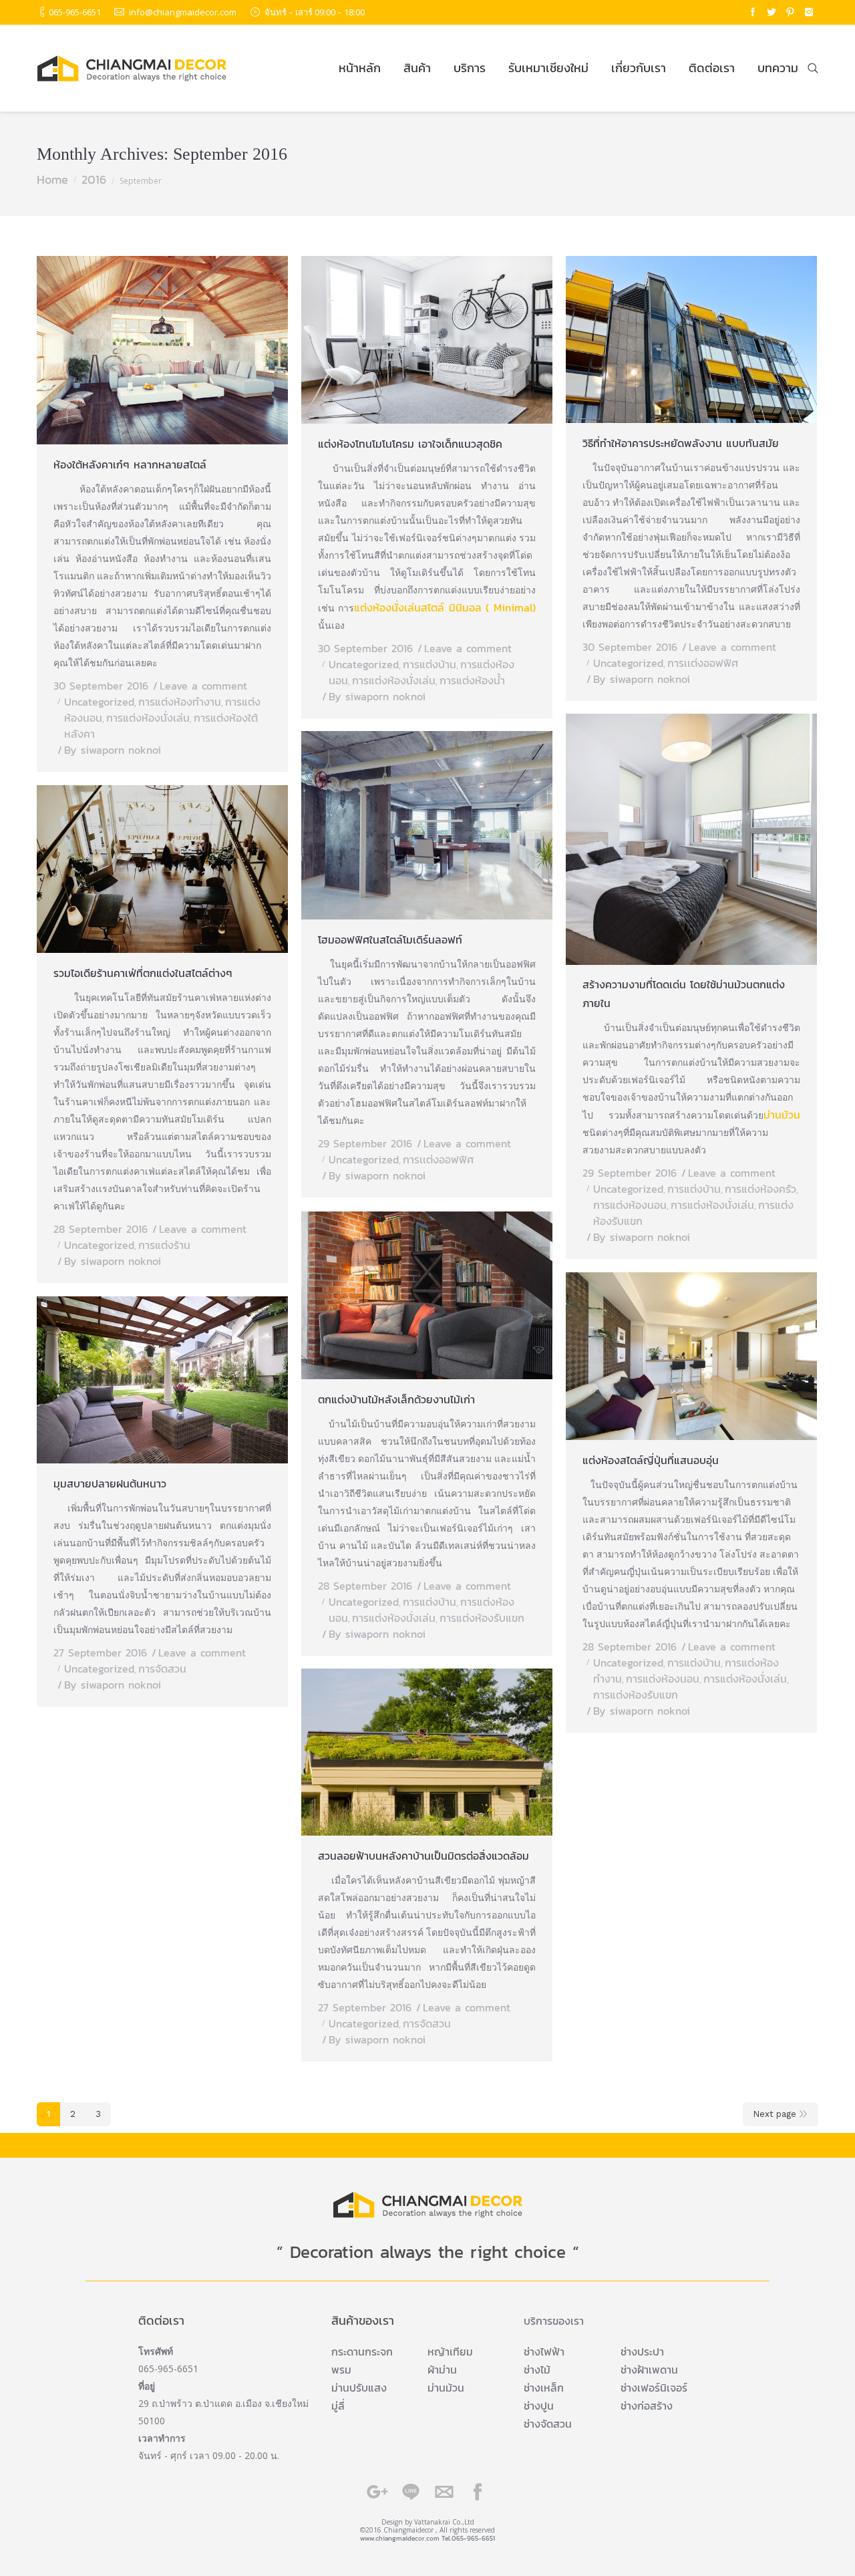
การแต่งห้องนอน (630, 1205)
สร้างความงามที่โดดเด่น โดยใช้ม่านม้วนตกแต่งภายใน (684, 994)
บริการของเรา (554, 2321)
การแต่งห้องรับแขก (482, 1618)
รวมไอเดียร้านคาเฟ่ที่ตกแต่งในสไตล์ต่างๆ (143, 973)
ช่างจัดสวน (548, 2424)
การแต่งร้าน (164, 1245)
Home (52, 179)
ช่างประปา (642, 2351)
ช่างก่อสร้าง (647, 2406)
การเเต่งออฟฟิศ (703, 663)
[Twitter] (772, 12)
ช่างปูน (539, 2406)
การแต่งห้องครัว (760, 1189)
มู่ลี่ (338, 2406)
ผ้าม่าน (442, 2370)
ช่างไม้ (537, 2370)
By (113, 750)
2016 (94, 179)
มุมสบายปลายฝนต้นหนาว (110, 1483)
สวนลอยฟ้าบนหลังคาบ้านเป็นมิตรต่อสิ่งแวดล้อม (423, 1856)
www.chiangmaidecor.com (400, 2538)
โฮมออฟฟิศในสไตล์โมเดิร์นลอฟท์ (390, 940)
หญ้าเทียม (450, 2351)
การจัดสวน (162, 1669)
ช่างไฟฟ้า (544, 2351)
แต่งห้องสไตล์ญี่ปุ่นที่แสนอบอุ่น (651, 1460)
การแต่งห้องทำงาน (180, 702)
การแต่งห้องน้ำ (472, 680)
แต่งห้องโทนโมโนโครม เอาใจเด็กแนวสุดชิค (410, 444)
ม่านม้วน (782, 1115)
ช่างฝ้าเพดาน (649, 2370)
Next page (775, 2114)
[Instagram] (809, 12)
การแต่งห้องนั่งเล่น (148, 718)
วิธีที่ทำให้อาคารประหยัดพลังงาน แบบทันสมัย (681, 443)
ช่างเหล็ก (544, 2388)
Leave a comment (203, 686)
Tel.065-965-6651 (468, 2538)
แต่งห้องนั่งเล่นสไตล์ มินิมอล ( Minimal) (445, 607)
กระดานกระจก (362, 2351)
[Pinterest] (790, 12)
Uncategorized (99, 702)
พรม (341, 2370)
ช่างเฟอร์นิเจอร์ (654, 2388)
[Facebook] (753, 12)
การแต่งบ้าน (430, 664)
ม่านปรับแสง (359, 2388)
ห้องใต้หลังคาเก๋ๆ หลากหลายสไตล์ (130, 464)
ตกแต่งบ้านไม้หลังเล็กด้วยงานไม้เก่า (396, 1399)
